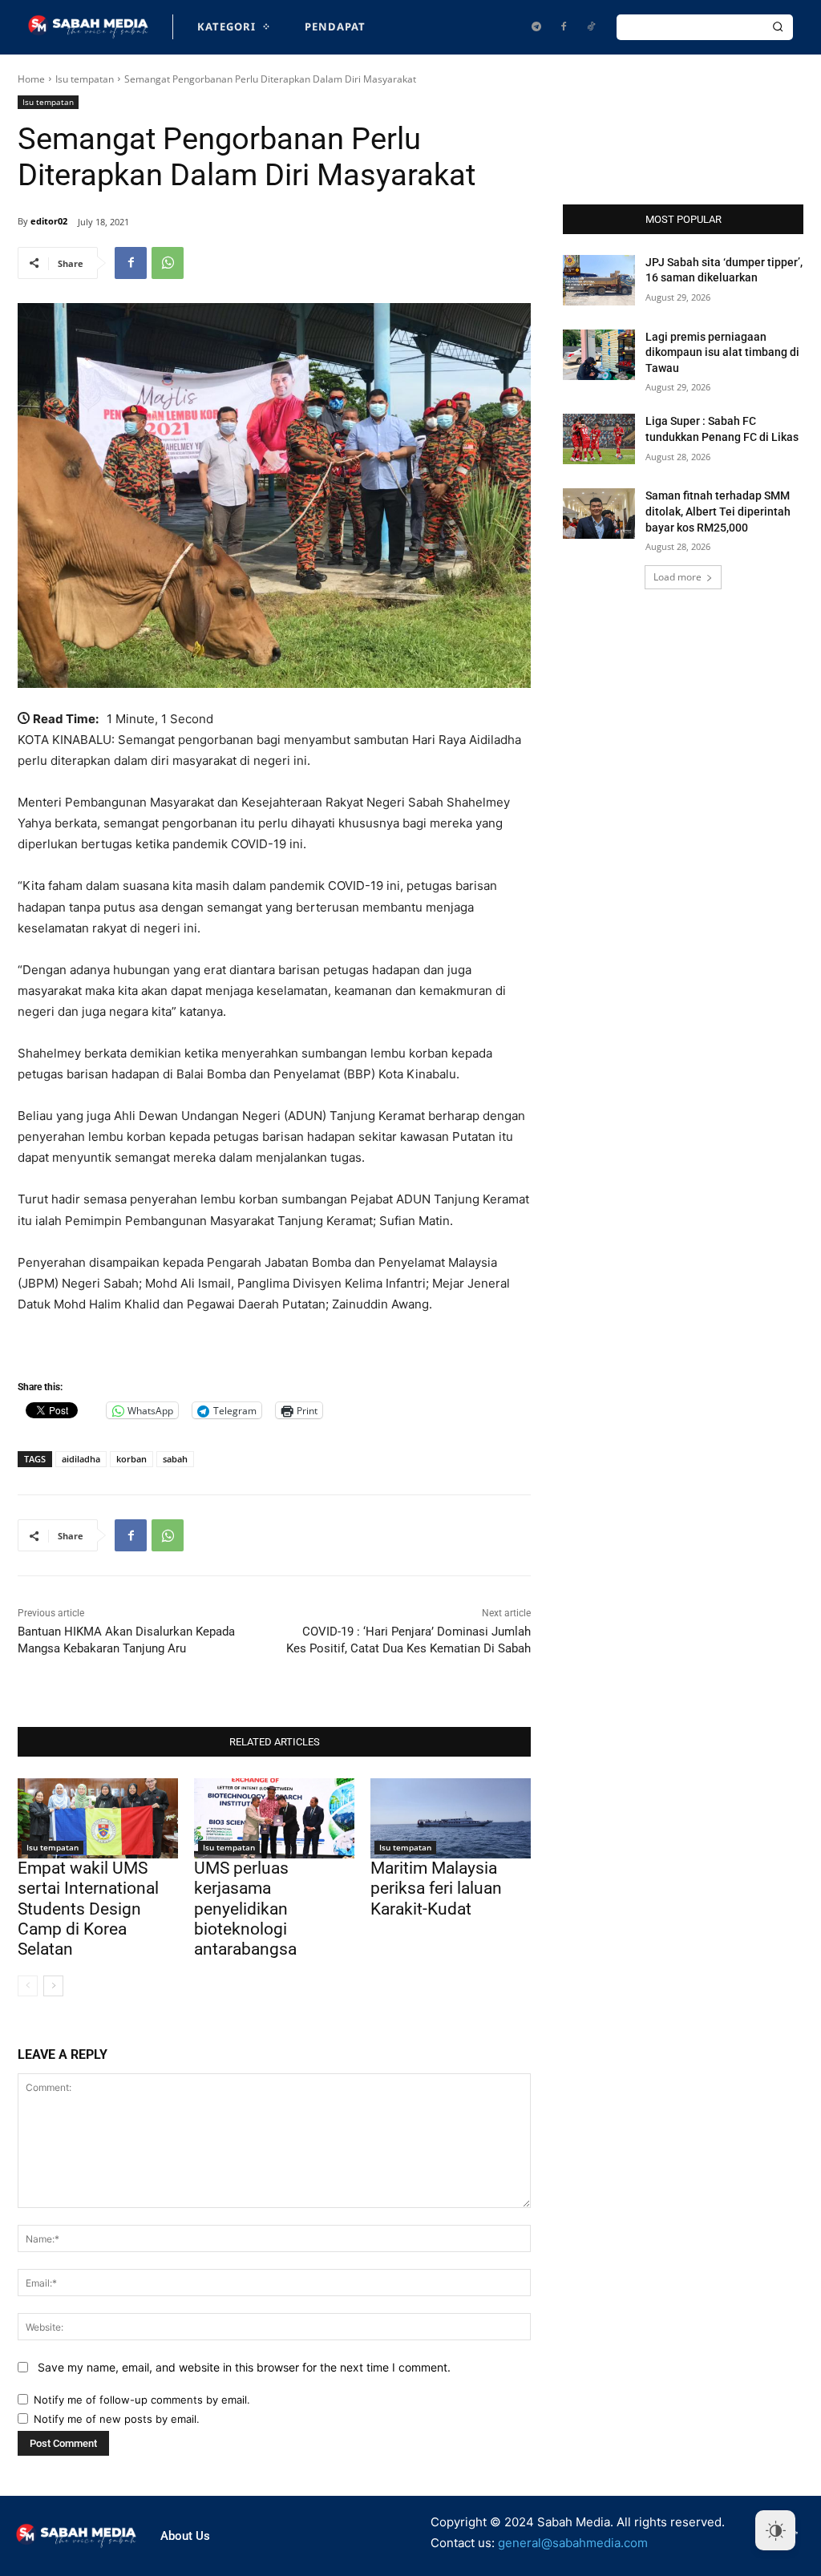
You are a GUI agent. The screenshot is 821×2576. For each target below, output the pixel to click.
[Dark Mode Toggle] (775, 2530)
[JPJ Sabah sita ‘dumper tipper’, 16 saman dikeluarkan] (599, 280)
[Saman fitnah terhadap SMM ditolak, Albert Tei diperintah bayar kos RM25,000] (599, 514)
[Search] (778, 27)
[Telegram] (536, 27)
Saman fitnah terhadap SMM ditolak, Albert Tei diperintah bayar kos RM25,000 (718, 511)
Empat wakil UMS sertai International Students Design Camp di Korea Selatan (88, 1909)
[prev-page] (28, 1986)
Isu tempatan (85, 79)
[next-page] (53, 1986)
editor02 (49, 221)
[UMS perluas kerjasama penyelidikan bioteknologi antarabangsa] (274, 1818)
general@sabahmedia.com (573, 2543)
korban (131, 1459)
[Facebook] (564, 27)
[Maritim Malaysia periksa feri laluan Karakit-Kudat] (451, 1818)
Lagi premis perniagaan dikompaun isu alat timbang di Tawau (722, 352)
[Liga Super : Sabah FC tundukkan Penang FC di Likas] (599, 439)
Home (31, 79)
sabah (175, 1459)
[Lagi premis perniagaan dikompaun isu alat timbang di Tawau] (599, 355)
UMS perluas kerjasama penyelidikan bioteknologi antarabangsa (245, 1909)
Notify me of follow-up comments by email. (142, 2400)
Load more (677, 577)
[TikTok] (591, 27)
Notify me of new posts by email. (117, 2419)
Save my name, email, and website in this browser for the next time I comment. (244, 2367)
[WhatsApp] (168, 263)
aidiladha (81, 1459)
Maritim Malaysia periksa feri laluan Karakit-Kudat (436, 1888)
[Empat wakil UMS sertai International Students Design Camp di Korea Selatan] (98, 1818)
